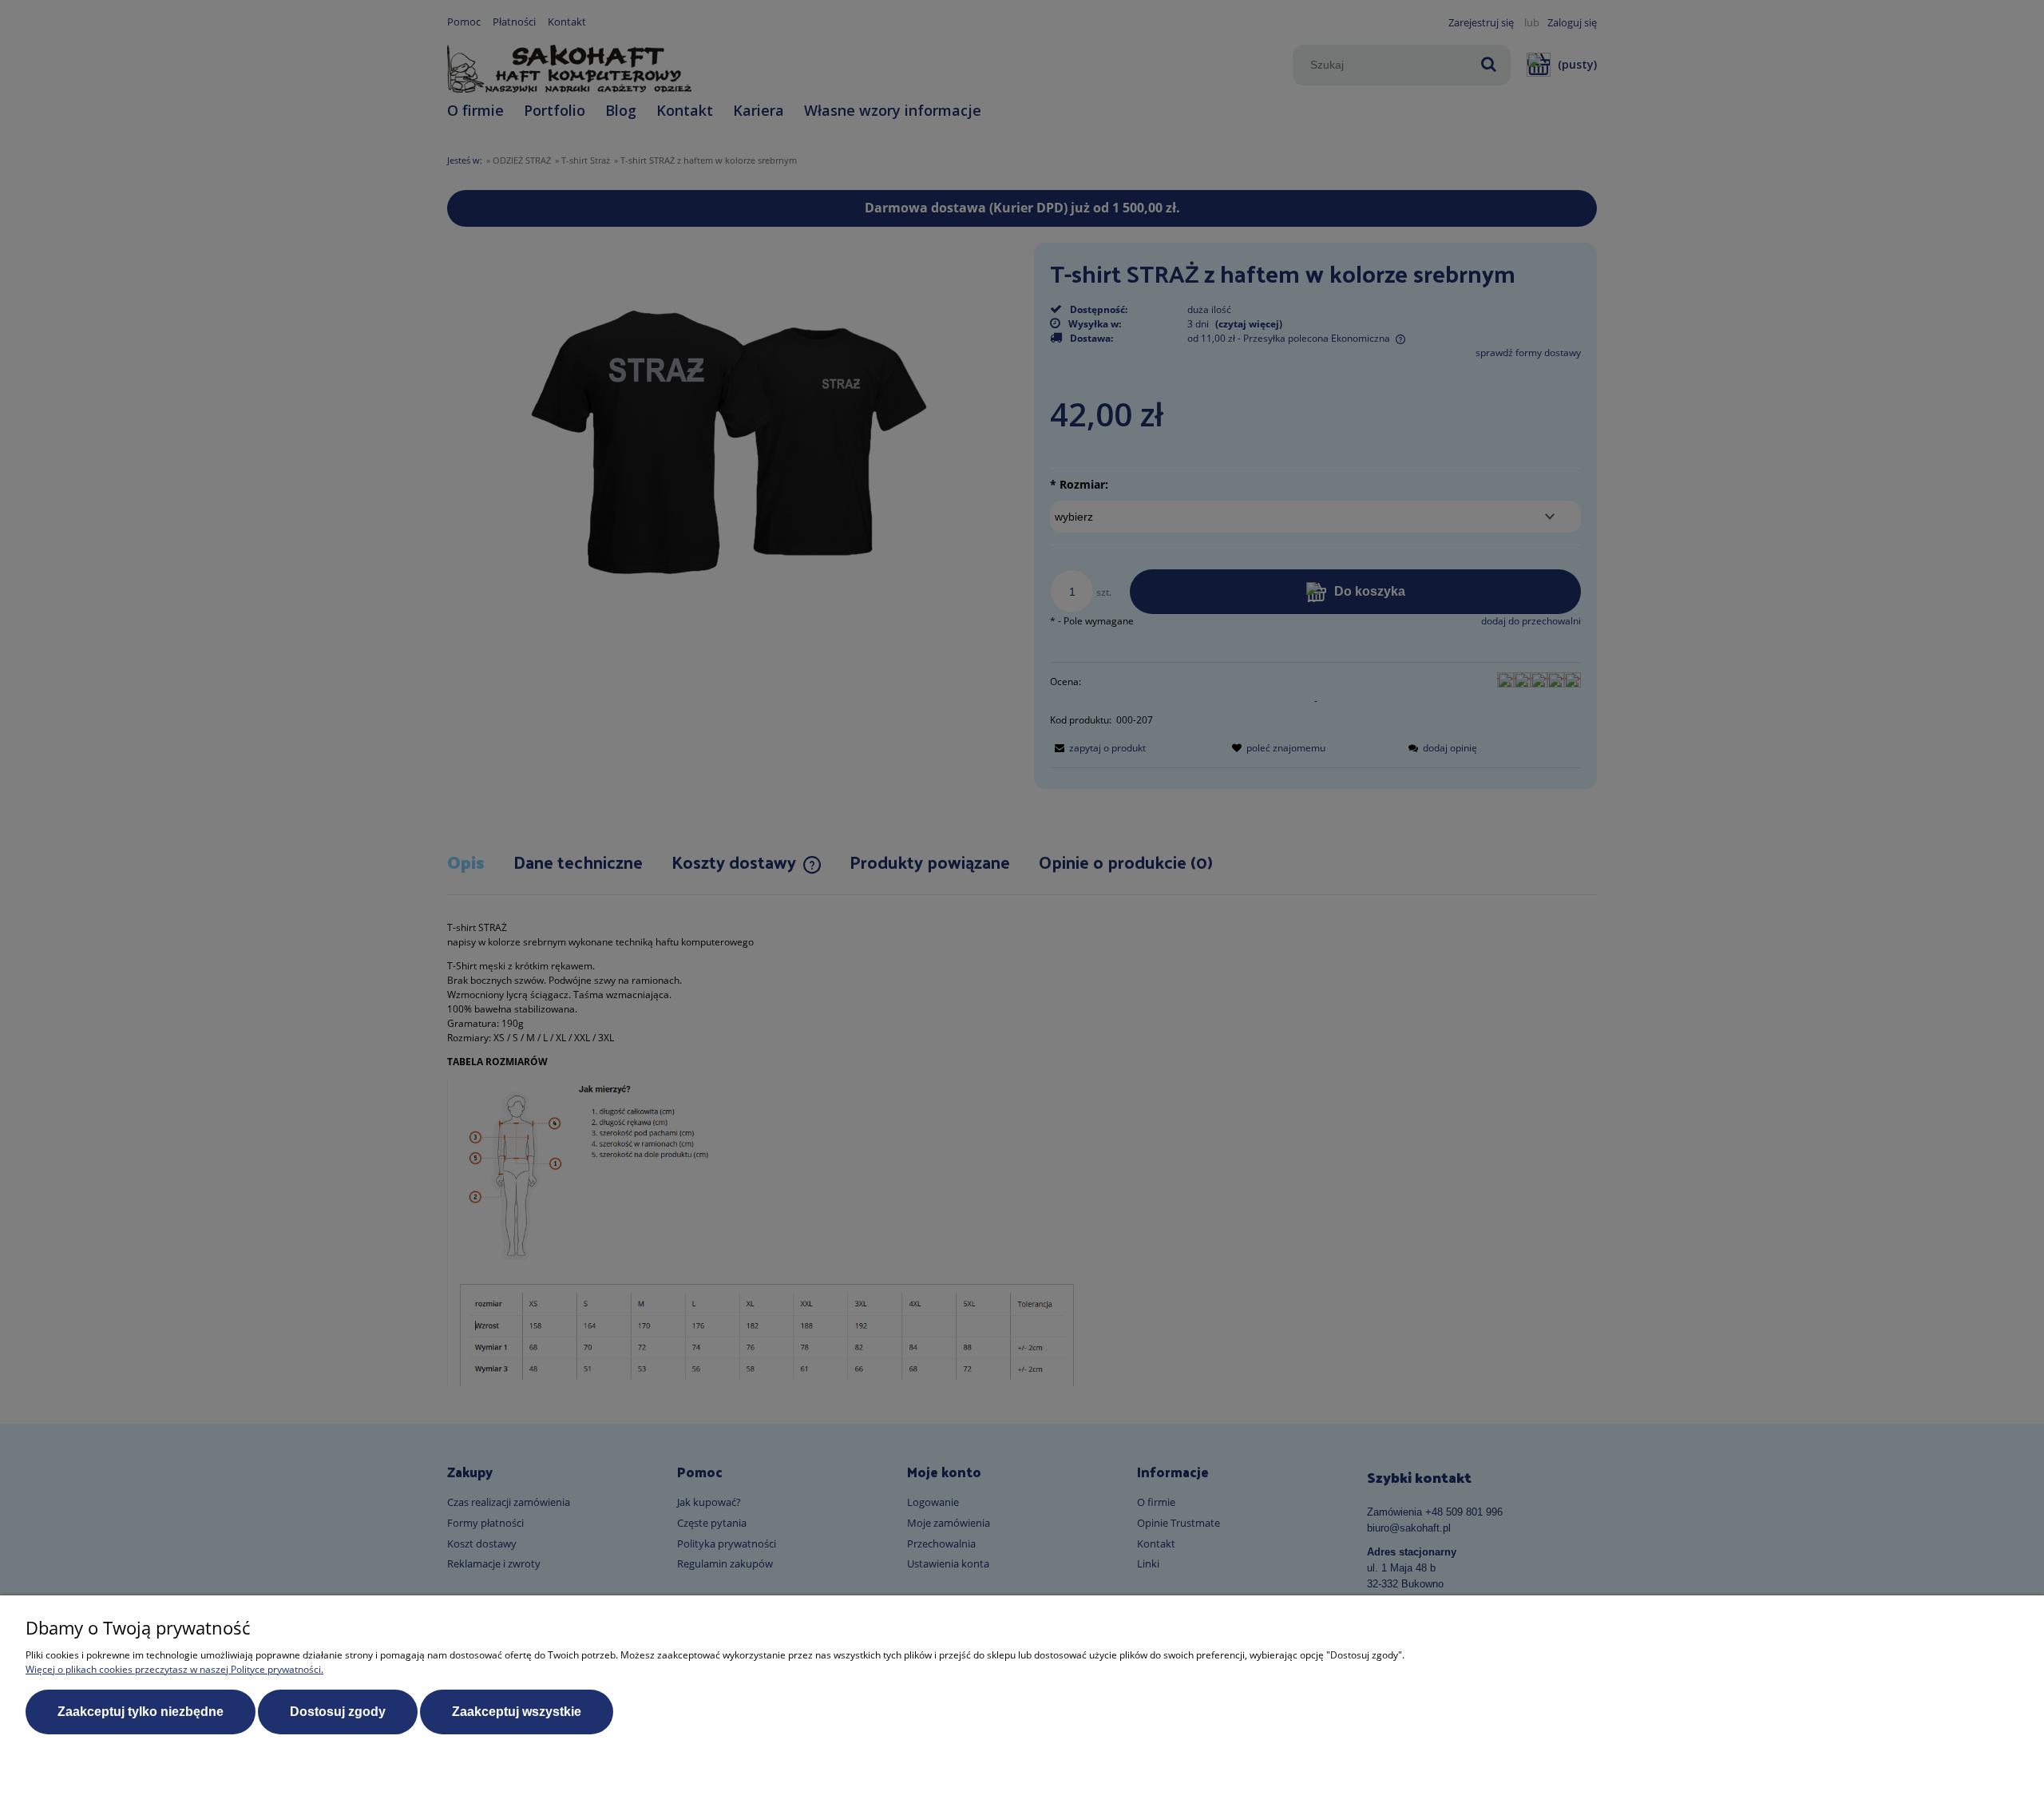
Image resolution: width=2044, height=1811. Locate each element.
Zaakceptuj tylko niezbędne (141, 1712)
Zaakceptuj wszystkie (517, 1712)
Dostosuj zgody (338, 1712)
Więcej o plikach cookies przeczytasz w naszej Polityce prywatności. (174, 1669)
